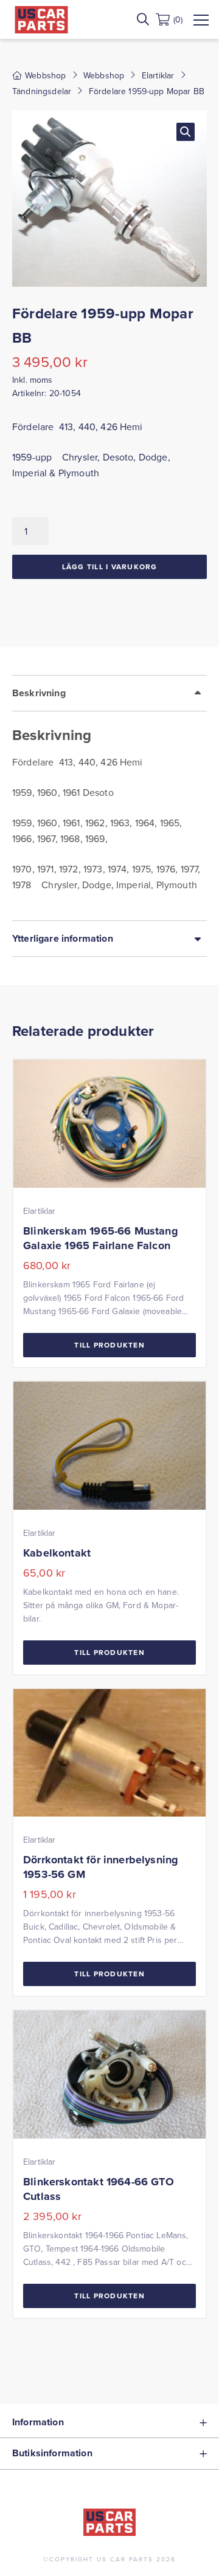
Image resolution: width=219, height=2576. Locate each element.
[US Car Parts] (41, 20)
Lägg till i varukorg (110, 567)
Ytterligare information (63, 938)
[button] (186, 132)
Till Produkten (109, 1345)
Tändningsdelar (42, 91)
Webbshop (104, 75)
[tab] (109, 798)
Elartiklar (158, 75)
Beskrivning (39, 693)
